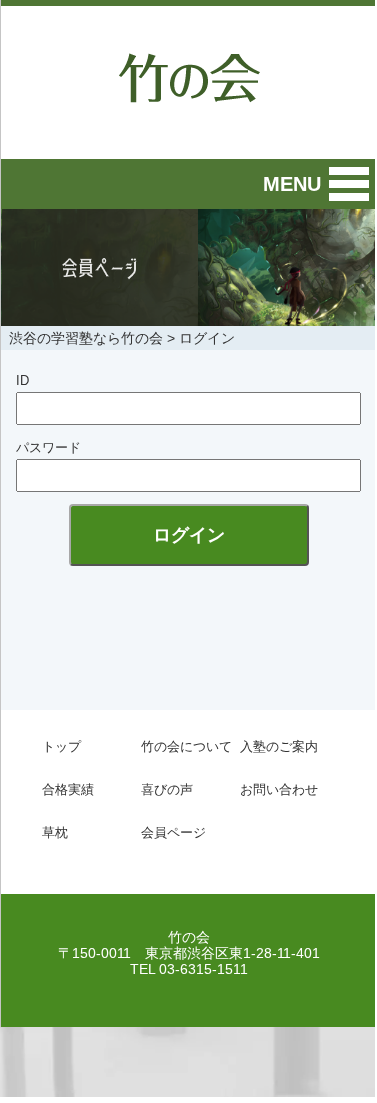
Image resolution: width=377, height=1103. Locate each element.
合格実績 (68, 789)
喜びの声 (167, 789)
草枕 (55, 832)
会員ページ (173, 832)
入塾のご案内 (279, 746)
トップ (61, 746)
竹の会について (186, 746)
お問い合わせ (279, 789)
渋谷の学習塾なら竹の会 (86, 338)
